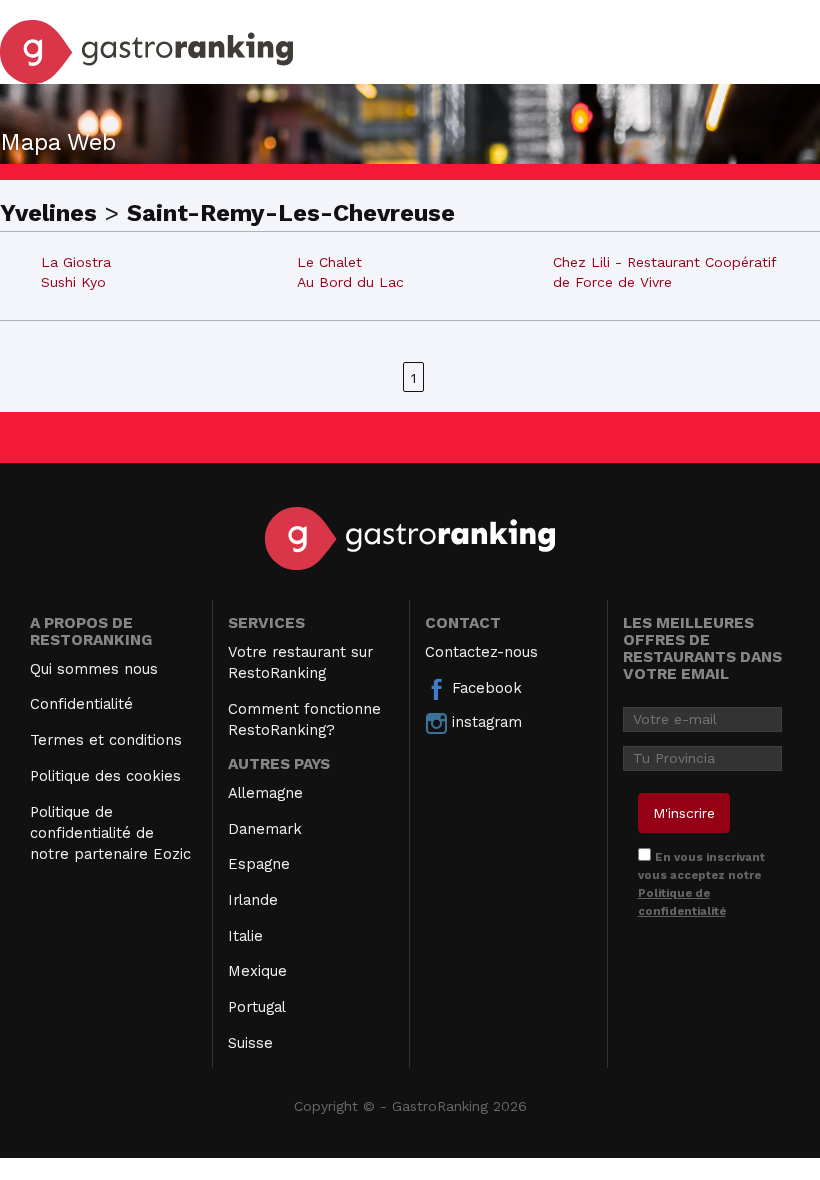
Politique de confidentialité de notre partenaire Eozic (110, 833)
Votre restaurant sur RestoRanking (300, 662)
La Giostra (76, 262)
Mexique (257, 971)
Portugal (257, 1007)
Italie (245, 936)
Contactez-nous (481, 652)
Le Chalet (329, 262)
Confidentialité (81, 704)
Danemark (265, 829)
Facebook (484, 688)
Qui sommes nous (94, 669)
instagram (484, 722)
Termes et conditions (106, 740)
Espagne (259, 864)
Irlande (253, 900)
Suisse (250, 1043)
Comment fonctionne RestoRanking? (304, 719)
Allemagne (265, 793)
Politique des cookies (105, 776)
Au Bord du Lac (350, 282)
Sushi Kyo (73, 282)
